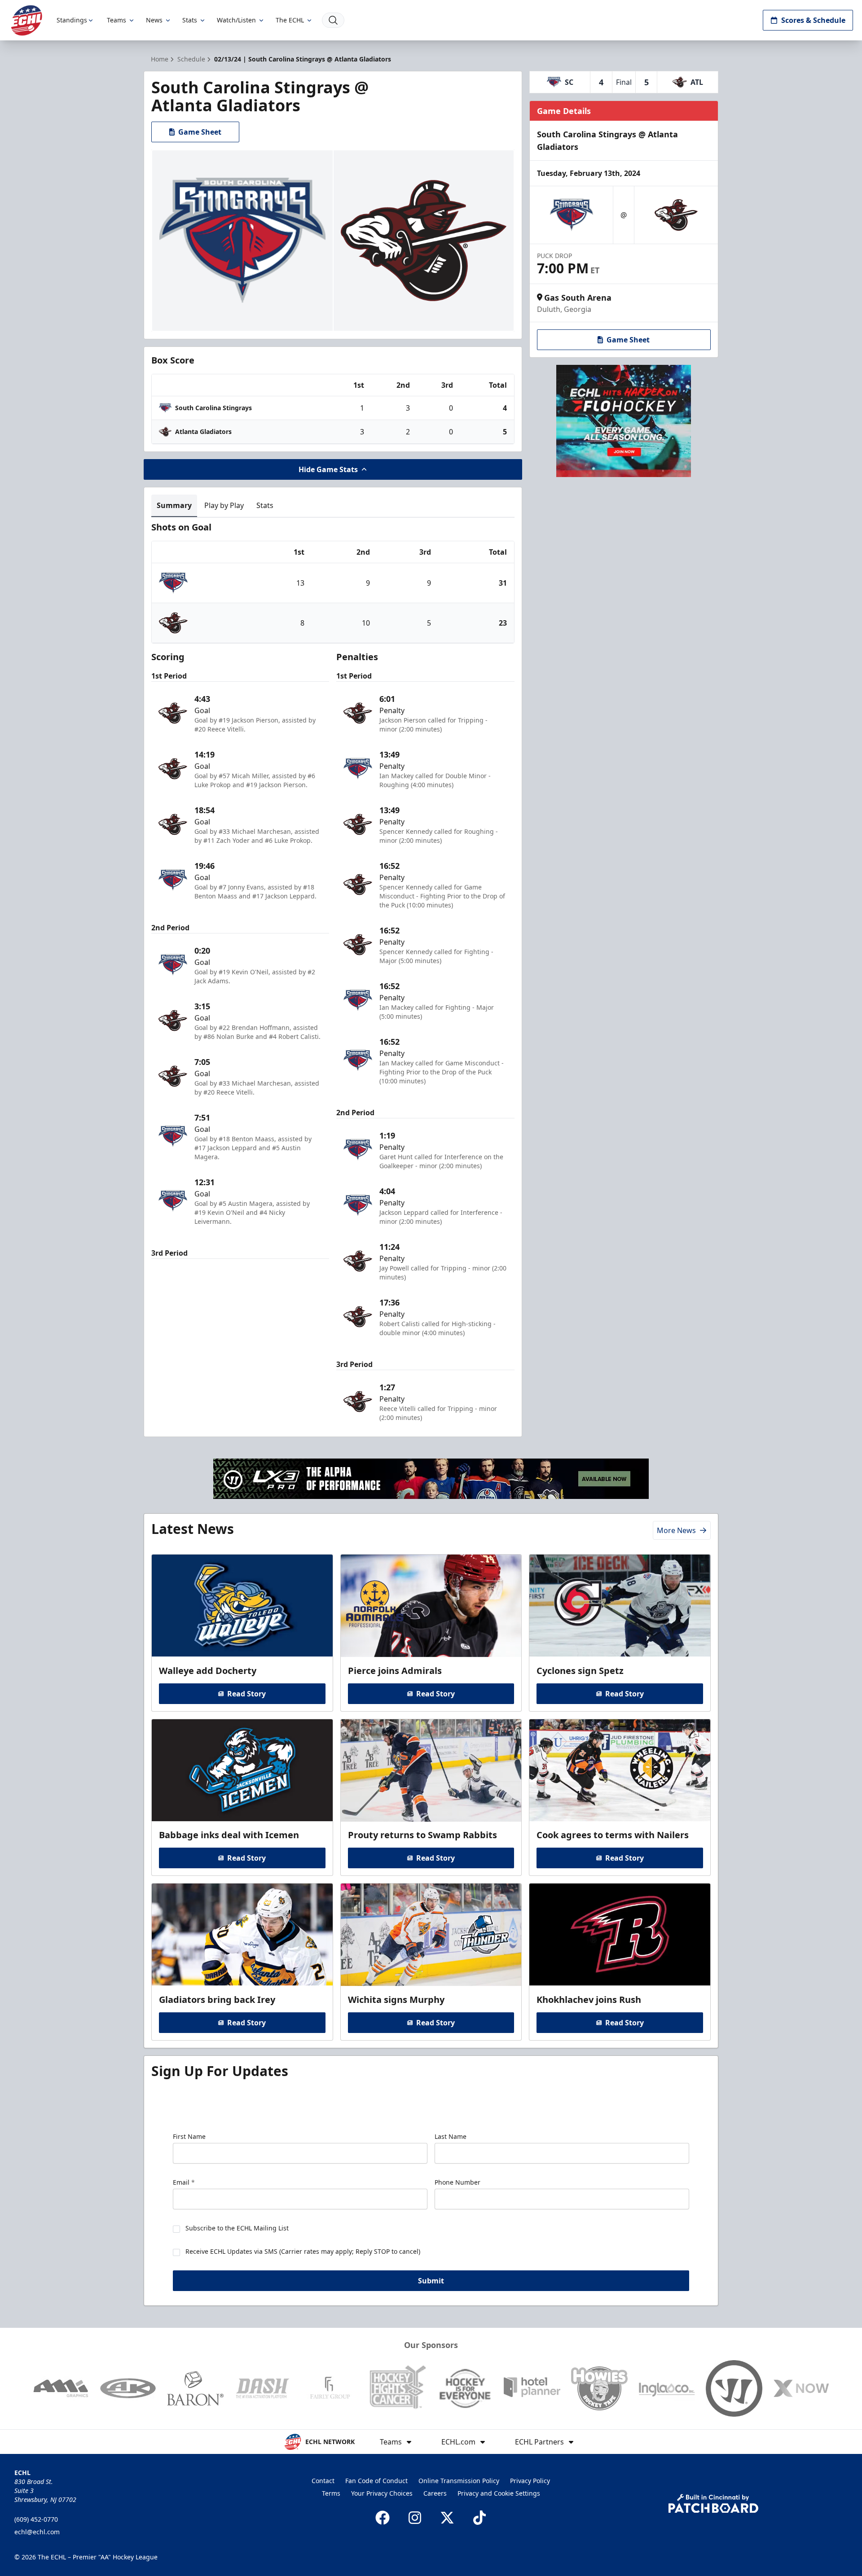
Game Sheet (200, 132)
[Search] (333, 20)
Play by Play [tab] (224, 505)
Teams (117, 20)
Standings (72, 20)
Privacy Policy (530, 2481)
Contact (323, 2481)
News (154, 20)
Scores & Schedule (813, 20)
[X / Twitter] (447, 2518)
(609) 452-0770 (36, 2519)
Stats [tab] (265, 505)
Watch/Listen (236, 20)
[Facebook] (383, 2518)
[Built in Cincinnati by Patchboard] (713, 2504)
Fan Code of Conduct (376, 2481)
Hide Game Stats (328, 469)
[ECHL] (26, 20)
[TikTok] (479, 2518)
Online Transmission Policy (459, 2481)
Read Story (246, 1694)
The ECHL (290, 20)
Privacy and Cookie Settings (499, 2493)
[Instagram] (415, 2518)
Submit (431, 2281)
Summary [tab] (174, 505)
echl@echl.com (37, 2532)
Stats (190, 20)
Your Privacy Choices (382, 2493)
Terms (331, 2493)
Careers (435, 2493)
